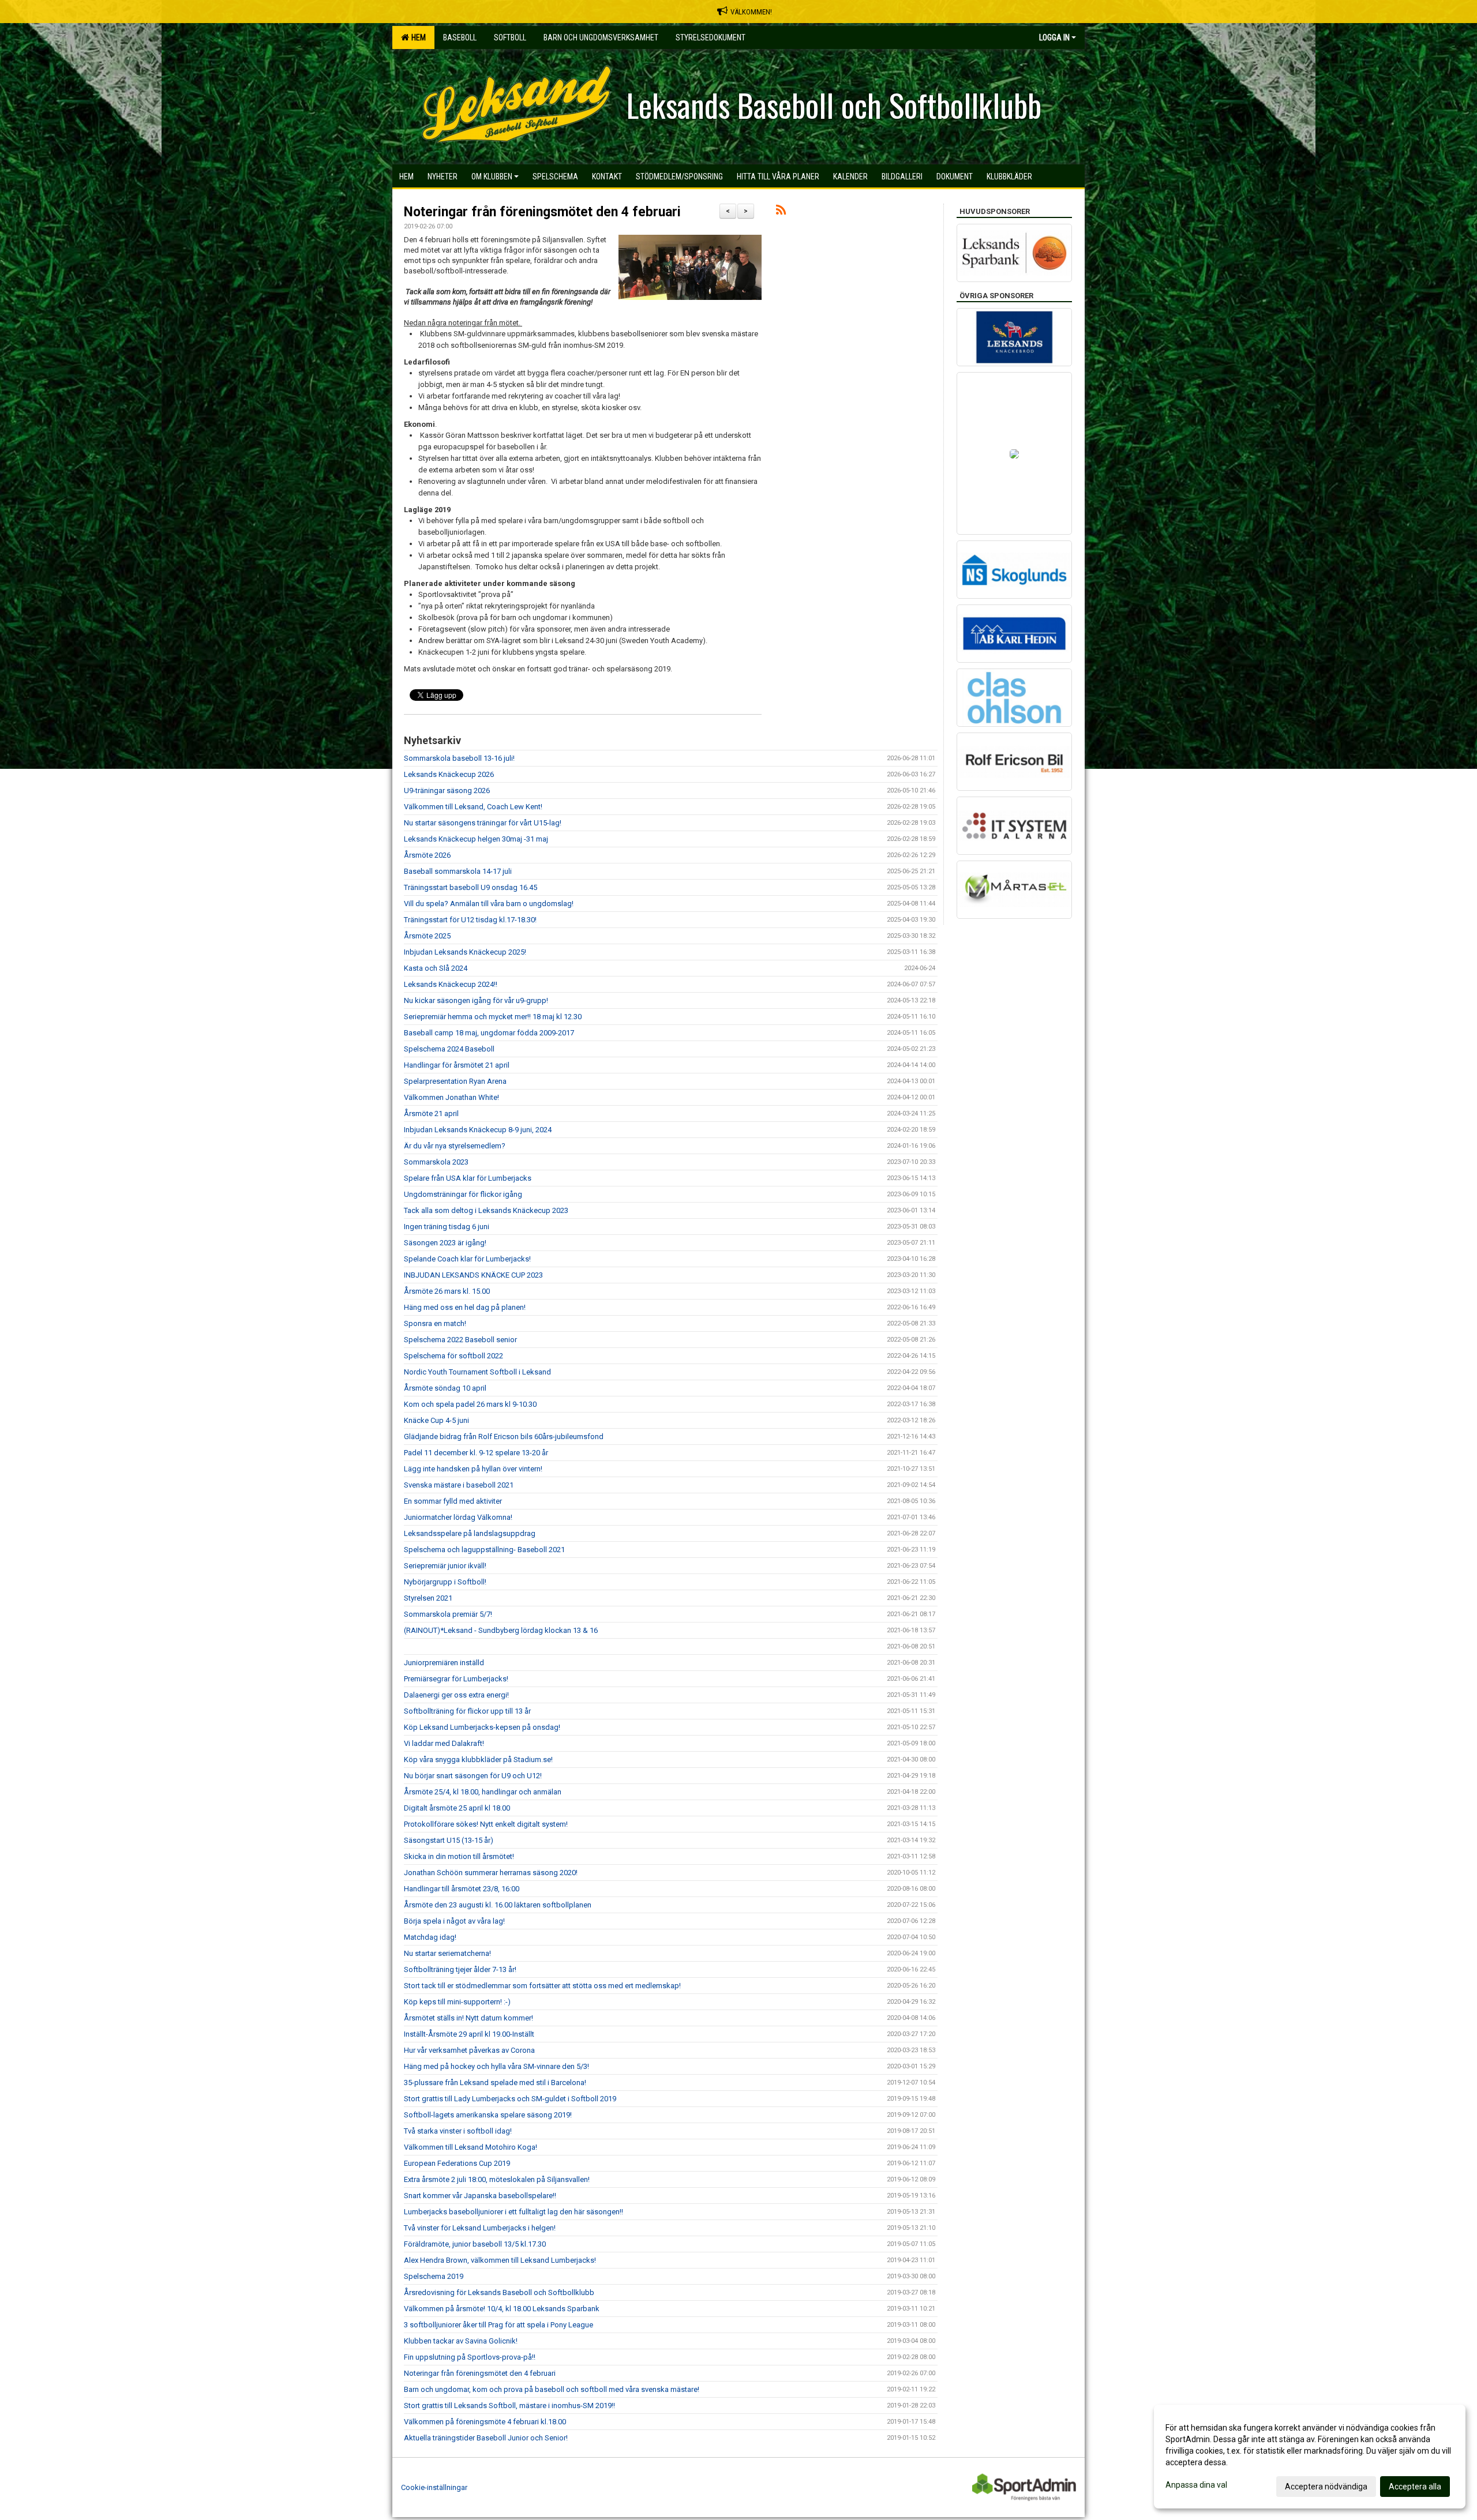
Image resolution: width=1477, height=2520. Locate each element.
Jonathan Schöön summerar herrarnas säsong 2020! (491, 1873)
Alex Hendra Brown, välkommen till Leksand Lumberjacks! (500, 2260)
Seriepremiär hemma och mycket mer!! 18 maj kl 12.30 (493, 1017)
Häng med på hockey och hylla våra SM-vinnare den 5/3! (496, 2066)
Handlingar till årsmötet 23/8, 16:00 (462, 1889)
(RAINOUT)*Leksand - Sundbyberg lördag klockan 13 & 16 (501, 1630)
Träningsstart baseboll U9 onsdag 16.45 (471, 887)
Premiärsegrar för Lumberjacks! (456, 1679)
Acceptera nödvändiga (1326, 2487)
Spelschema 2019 (434, 2276)
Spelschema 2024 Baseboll (449, 1049)
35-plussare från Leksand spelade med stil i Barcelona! (495, 2083)
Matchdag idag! (430, 1937)
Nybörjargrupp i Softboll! (445, 1582)
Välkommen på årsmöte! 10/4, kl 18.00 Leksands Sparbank (502, 2309)
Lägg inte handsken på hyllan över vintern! (473, 1469)
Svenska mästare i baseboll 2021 (459, 1485)
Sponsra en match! (435, 1323)
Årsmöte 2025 (427, 936)
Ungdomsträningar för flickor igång (463, 1194)
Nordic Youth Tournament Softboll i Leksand (477, 1372)
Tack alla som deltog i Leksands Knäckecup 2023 (486, 1210)
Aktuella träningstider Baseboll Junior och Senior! (486, 2438)
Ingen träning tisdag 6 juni (447, 1227)
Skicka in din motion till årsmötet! (459, 1856)
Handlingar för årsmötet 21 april (457, 1065)
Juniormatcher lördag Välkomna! (458, 1517)
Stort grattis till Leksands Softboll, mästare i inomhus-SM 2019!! (509, 2406)
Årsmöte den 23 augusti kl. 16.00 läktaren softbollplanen (498, 1905)
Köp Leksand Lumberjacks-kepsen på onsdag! (482, 1727)
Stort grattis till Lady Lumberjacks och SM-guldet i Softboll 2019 (510, 2099)
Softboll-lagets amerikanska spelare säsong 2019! (488, 2115)
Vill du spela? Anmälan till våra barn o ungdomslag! (489, 904)
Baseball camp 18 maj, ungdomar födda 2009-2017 (489, 1033)
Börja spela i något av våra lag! (454, 1921)
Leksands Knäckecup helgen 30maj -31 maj (476, 839)
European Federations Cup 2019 (457, 2163)
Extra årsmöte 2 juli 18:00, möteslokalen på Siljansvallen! (497, 2179)
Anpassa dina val (1196, 2485)
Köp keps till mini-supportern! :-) (457, 2002)
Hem (417, 37)
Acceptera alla (1415, 2487)
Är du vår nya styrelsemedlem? (455, 1146)
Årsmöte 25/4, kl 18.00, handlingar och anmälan (483, 1792)
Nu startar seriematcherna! (447, 1953)
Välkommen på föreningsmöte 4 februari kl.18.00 (485, 2422)
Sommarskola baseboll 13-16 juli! (459, 758)
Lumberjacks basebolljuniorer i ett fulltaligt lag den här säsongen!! (513, 2212)
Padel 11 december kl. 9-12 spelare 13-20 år (476, 1453)
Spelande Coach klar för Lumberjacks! (467, 1259)
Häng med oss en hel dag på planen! (465, 1307)
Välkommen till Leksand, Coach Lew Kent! (473, 807)
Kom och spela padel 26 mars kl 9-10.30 (470, 1404)
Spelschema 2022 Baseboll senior (460, 1340)
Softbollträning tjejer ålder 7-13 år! (460, 1969)
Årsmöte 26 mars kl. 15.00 (447, 1291)
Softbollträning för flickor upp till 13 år (467, 1711)
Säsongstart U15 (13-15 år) (449, 1840)
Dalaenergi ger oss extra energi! (456, 1695)
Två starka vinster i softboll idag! (458, 2131)
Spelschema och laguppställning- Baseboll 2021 (484, 1550)
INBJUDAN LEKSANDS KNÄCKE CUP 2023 (473, 1275)
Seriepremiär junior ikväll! (445, 1566)
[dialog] (1310, 2457)
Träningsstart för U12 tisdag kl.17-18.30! (470, 920)
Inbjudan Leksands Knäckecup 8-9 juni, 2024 (478, 1130)
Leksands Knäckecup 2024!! (451, 984)
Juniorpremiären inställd (444, 1663)
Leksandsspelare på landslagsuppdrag (470, 1533)
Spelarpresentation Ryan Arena (455, 1081)
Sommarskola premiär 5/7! (448, 1614)
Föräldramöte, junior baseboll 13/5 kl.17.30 (475, 2244)
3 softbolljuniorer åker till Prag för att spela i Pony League (498, 2325)
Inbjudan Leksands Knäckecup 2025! (465, 952)
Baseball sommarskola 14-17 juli (458, 871)
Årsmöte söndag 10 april (445, 1388)
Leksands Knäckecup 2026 (449, 774)
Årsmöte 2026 (427, 855)
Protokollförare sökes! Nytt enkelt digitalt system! (486, 1824)
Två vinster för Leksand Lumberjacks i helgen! (480, 2228)
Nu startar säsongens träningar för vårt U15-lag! (483, 823)
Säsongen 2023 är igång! (445, 1243)
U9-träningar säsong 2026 (447, 790)
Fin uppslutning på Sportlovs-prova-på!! (470, 2357)
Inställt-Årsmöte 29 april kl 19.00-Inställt (469, 2034)
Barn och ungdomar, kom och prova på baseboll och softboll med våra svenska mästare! (552, 2389)
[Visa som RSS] (781, 212)
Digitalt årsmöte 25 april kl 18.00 (457, 1808)
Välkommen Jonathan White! (451, 1097)
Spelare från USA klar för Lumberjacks (468, 1178)
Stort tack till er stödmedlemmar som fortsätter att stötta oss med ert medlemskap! (542, 1986)
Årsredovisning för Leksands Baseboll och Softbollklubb (499, 2292)
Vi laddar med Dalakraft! (444, 1743)
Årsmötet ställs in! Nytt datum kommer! (468, 2018)
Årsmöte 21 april (431, 1113)
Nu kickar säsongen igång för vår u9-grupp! (476, 1000)
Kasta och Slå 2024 (436, 968)
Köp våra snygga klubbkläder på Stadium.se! (478, 1760)
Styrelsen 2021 (428, 1598)
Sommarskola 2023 (436, 1162)
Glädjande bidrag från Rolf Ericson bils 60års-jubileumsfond (504, 1436)
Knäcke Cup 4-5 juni (436, 1420)
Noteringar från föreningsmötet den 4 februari (542, 212)
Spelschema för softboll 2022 (453, 1356)
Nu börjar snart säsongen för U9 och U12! (473, 1776)
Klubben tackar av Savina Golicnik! (461, 2341)
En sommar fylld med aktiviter (453, 1501)
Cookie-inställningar (434, 2487)
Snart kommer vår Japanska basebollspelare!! (480, 2196)
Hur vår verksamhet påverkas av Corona (469, 2050)
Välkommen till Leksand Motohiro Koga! (471, 2147)
